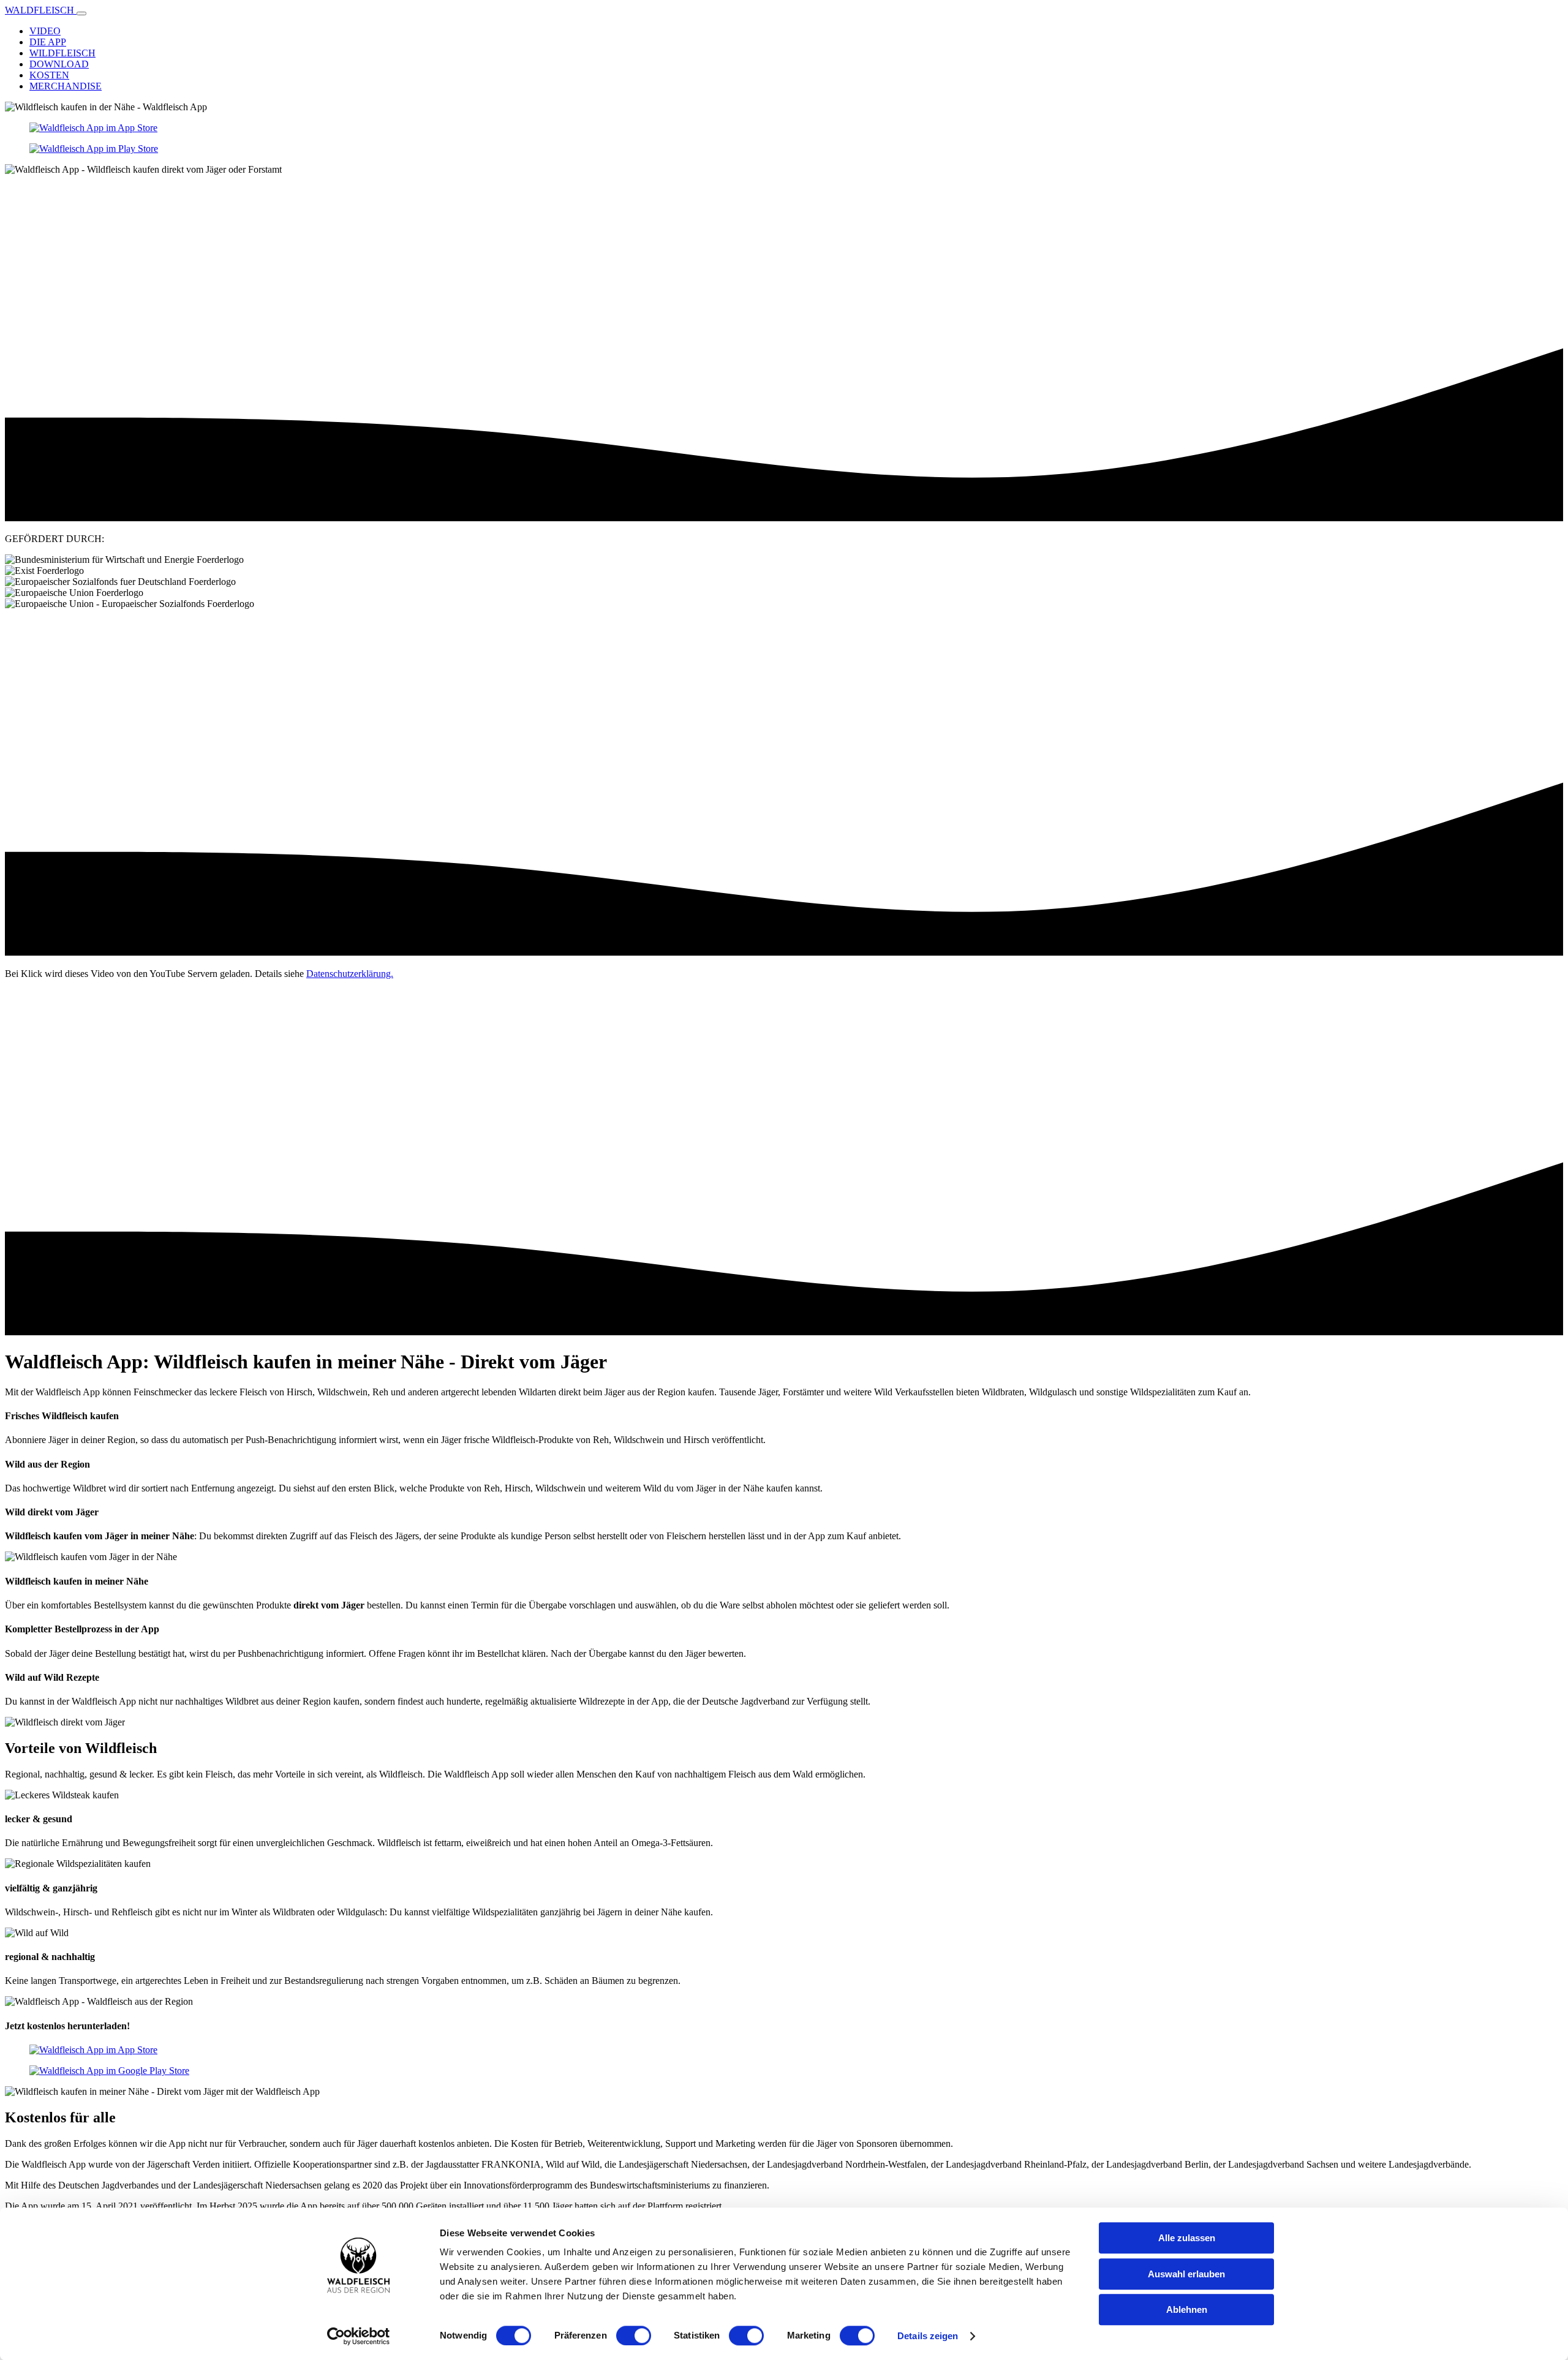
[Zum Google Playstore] (106, 149)
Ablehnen (1187, 2309)
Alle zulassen (1187, 2238)
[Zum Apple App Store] (106, 128)
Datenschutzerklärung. (350, 974)
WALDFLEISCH (41, 10)
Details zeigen (928, 2336)
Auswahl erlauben (1186, 2274)
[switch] (634, 2335)
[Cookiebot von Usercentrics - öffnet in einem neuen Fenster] (359, 2336)
